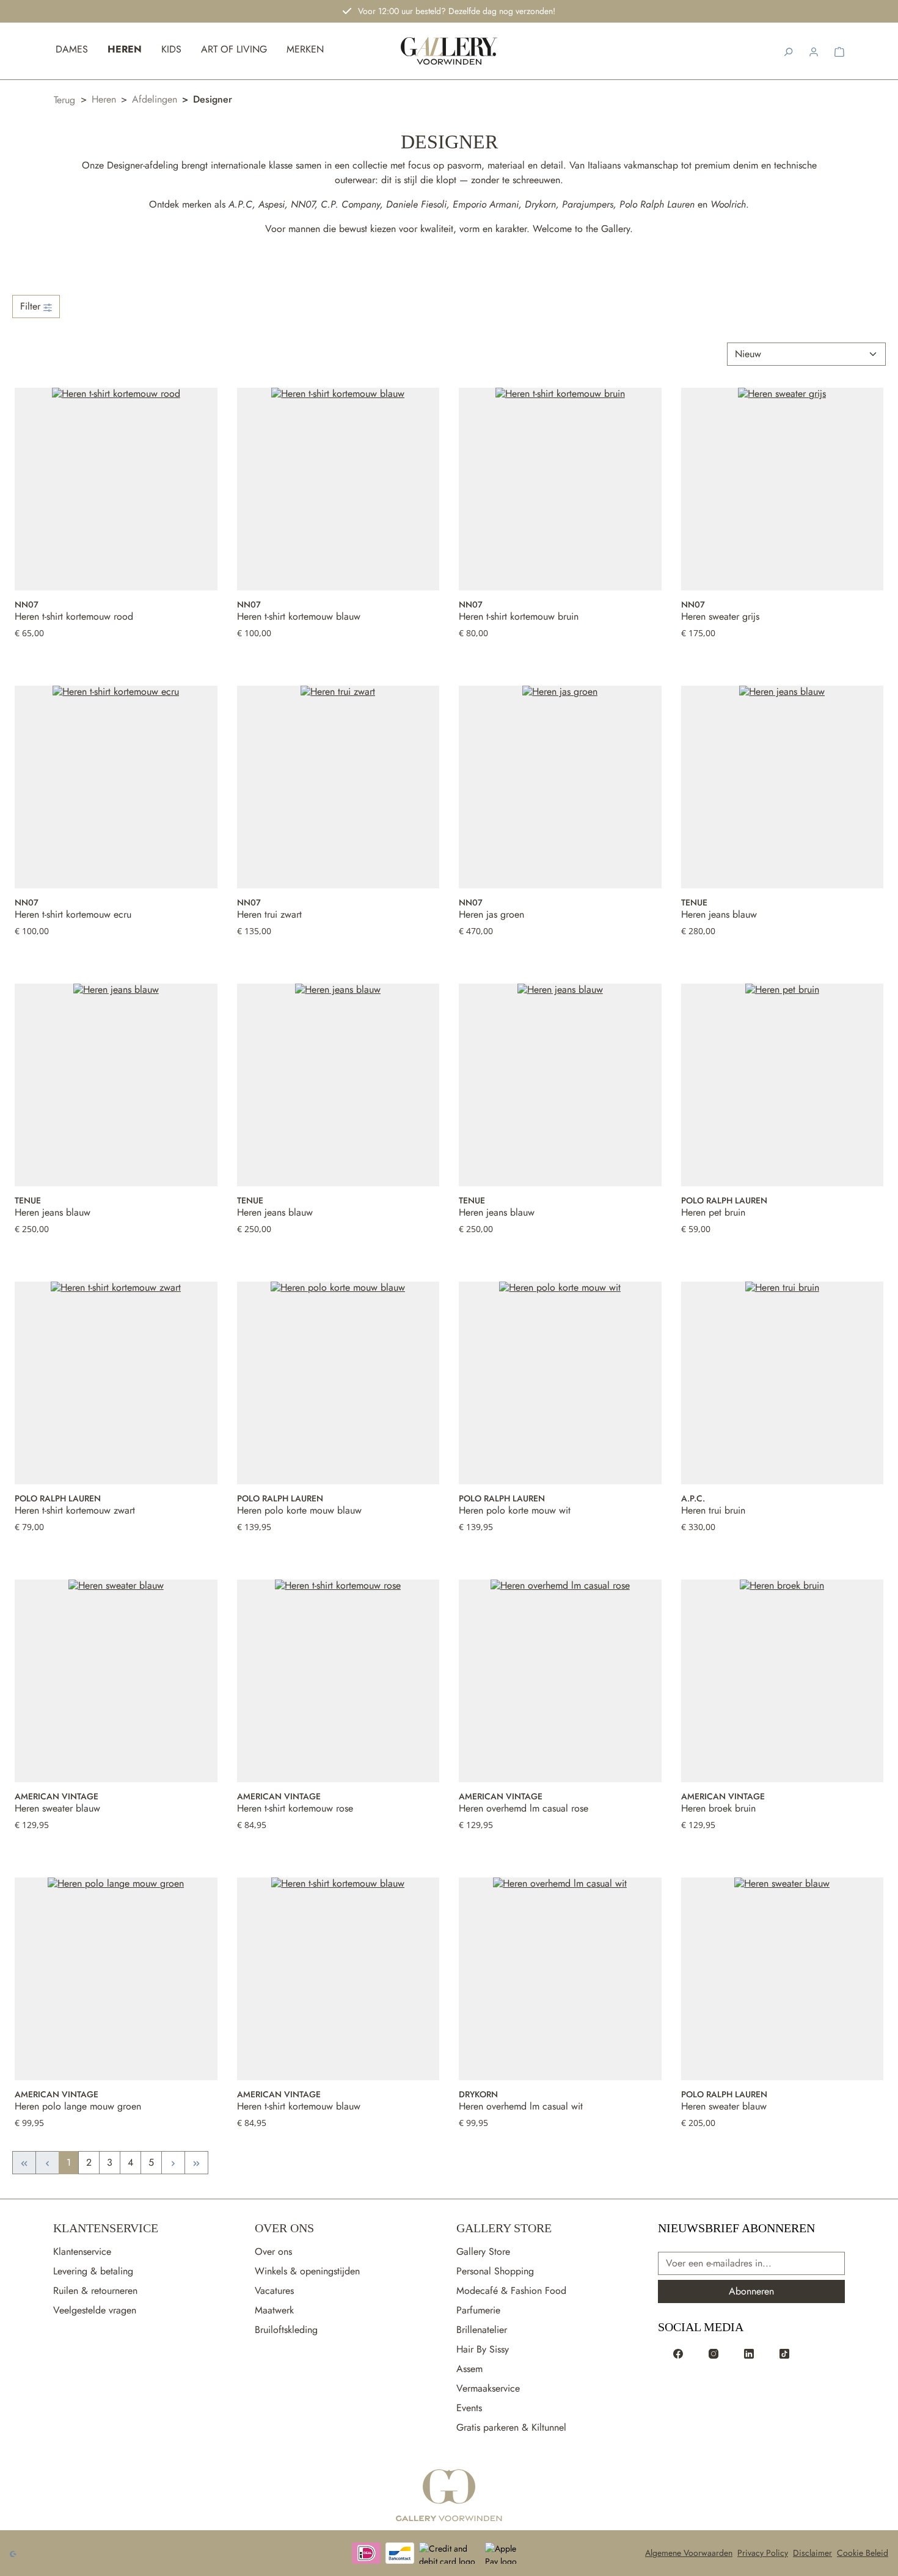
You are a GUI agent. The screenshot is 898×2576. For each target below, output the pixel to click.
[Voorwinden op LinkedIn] (749, 2353)
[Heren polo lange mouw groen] (116, 1979)
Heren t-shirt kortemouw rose (295, 1809)
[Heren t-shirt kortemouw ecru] (116, 787)
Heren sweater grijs (720, 617)
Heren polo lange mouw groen (78, 2106)
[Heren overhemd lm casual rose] (560, 1681)
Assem (469, 2369)
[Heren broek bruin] (783, 1681)
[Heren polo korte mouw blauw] (338, 1383)
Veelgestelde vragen (95, 2310)
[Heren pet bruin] (783, 1085)
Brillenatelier (482, 2330)
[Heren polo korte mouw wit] (560, 1383)
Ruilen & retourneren (95, 2291)
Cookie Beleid (863, 2553)
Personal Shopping (495, 2271)
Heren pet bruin (713, 1213)
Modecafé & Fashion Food (511, 2291)
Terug (64, 100)
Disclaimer (812, 2553)
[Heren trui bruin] (783, 1383)
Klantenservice (106, 2228)
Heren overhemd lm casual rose (524, 1809)
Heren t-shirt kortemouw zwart (75, 1511)
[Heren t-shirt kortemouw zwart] (116, 1383)
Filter (32, 306)
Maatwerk (274, 2310)
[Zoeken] (788, 51)
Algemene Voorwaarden (689, 2553)
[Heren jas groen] (560, 787)
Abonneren (751, 2291)
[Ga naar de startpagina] (449, 2496)
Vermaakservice (488, 2388)
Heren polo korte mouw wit (515, 1511)
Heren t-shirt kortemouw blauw (299, 617)
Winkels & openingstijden (307, 2271)
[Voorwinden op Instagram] (714, 2353)
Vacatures (274, 2291)
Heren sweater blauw (57, 1809)
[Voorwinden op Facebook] (678, 2353)
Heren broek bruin (718, 1809)
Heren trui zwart (269, 915)
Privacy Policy (763, 2553)
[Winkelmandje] (839, 51)
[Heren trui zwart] (338, 787)
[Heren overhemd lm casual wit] (560, 1979)
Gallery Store (504, 2228)
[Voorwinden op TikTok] (784, 2353)
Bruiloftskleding (286, 2330)
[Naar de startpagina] (449, 51)
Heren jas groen (491, 915)
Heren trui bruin (713, 1511)
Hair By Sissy (483, 2349)
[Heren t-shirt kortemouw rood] (116, 489)
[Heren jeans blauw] (783, 787)
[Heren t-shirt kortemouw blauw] (338, 489)
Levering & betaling (93, 2271)
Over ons (273, 2251)
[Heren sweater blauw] (116, 1681)
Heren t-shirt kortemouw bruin (519, 617)
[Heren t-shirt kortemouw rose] (338, 1681)
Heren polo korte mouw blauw (299, 1511)
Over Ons (284, 2228)
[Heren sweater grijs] (783, 489)
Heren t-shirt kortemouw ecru (73, 915)
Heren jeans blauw (719, 915)
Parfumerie (478, 2310)
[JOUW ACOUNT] (814, 51)
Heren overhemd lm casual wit (521, 2106)
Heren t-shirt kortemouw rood (74, 617)
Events (469, 2408)
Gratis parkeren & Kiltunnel (511, 2427)
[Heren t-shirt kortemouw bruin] (560, 489)
